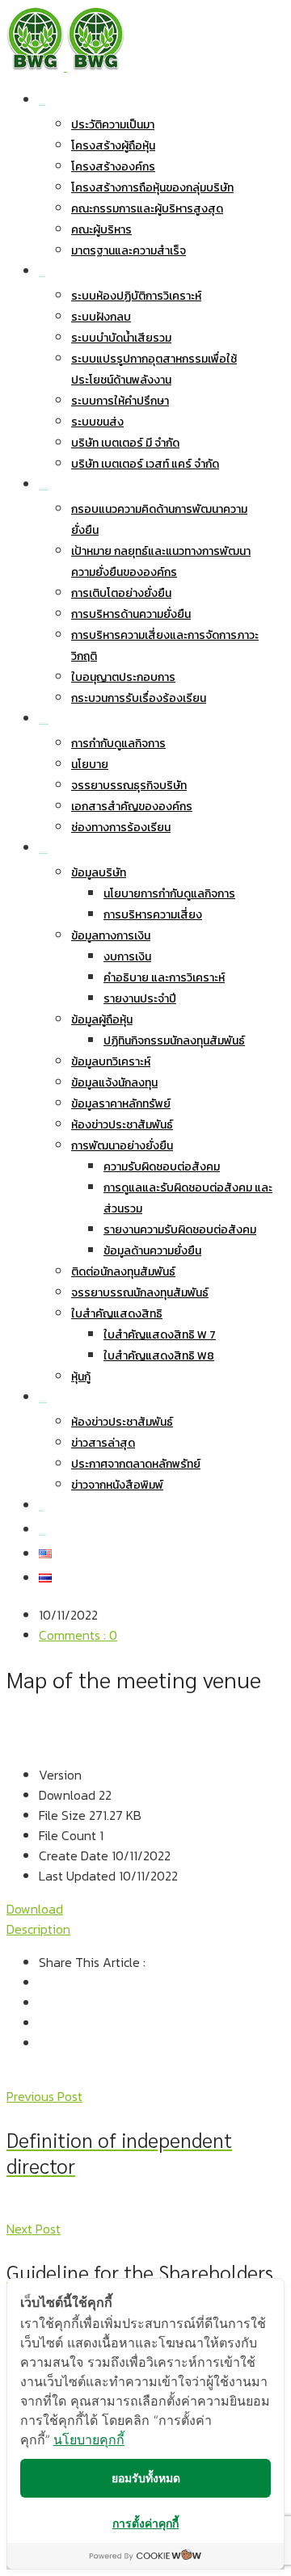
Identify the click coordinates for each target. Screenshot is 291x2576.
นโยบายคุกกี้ (89, 2439)
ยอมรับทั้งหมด (146, 2478)
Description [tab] (38, 1929)
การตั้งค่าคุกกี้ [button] (145, 2523)
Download (35, 1909)
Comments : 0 (78, 1635)
